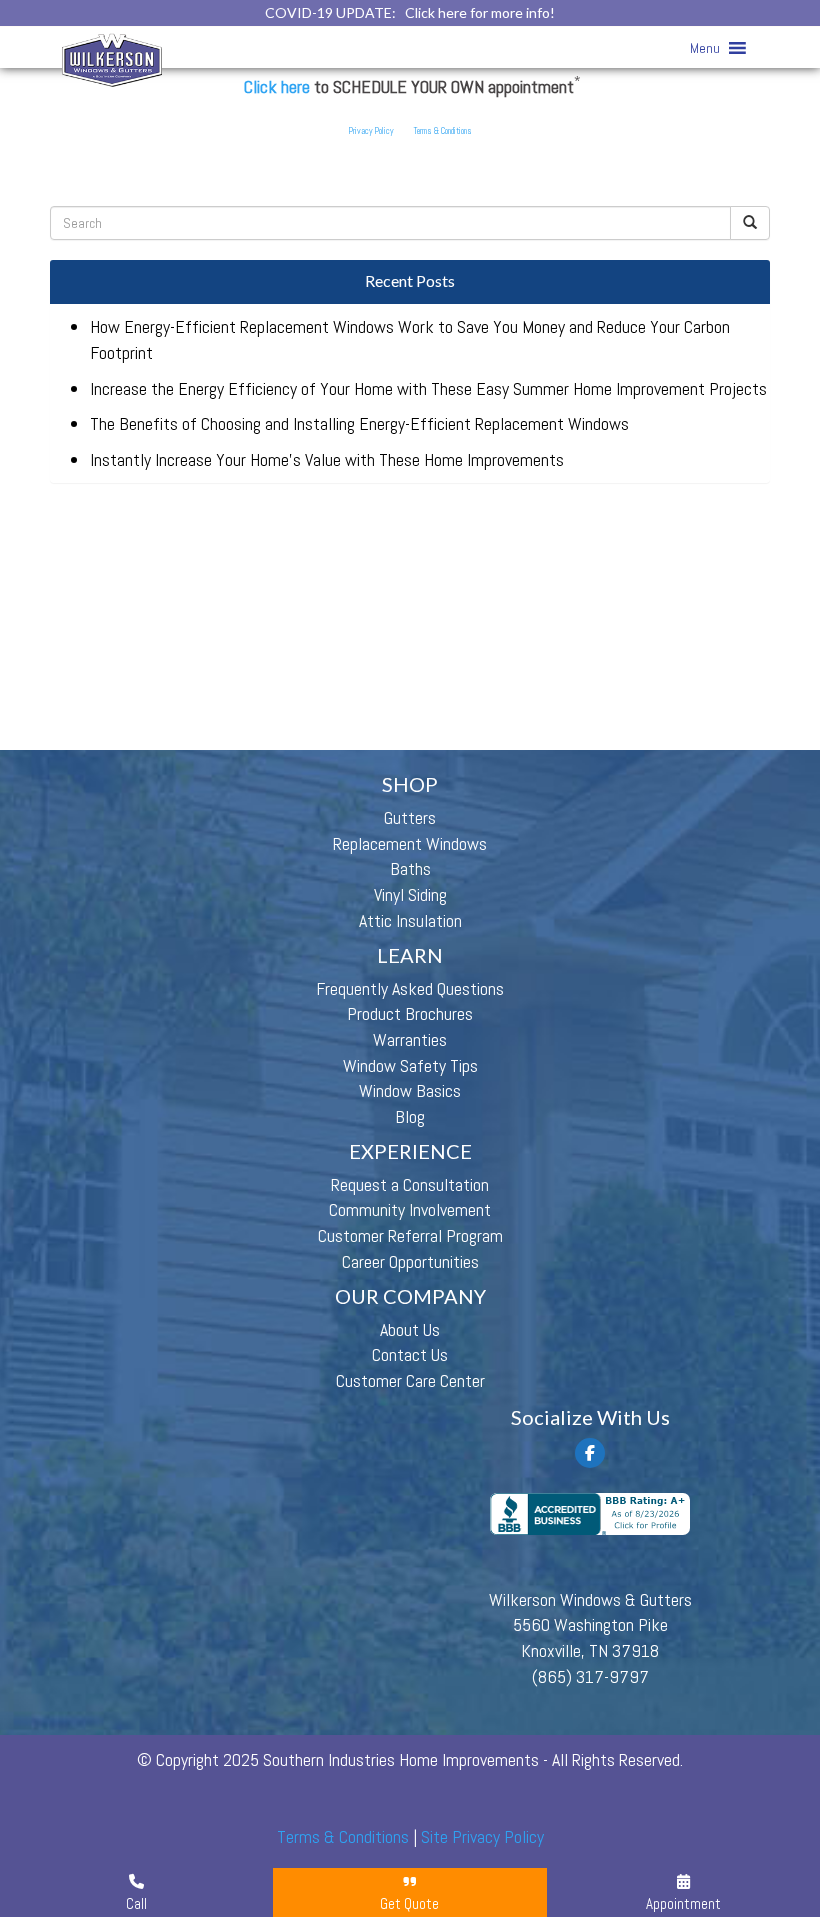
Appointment (683, 1903)
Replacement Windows (410, 843)
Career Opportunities (410, 1261)
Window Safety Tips (410, 1065)
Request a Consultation (410, 1184)
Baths (410, 868)
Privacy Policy (371, 131)
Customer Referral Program (410, 1235)
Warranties (410, 1039)
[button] (705, 48)
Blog (410, 1116)
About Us (410, 1329)
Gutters (410, 817)
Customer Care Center (410, 1380)
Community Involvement (410, 1209)
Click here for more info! (480, 12)
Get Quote (409, 1903)
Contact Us (410, 1354)
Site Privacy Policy (482, 1836)
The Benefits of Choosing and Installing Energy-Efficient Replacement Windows (359, 423)
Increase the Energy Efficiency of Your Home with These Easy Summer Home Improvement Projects (428, 388)
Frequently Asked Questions (410, 988)
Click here (277, 86)
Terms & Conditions (443, 131)
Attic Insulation (410, 920)
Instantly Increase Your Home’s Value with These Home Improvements (327, 459)
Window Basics (410, 1090)
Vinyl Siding (410, 894)
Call (136, 1903)
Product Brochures (410, 1013)
